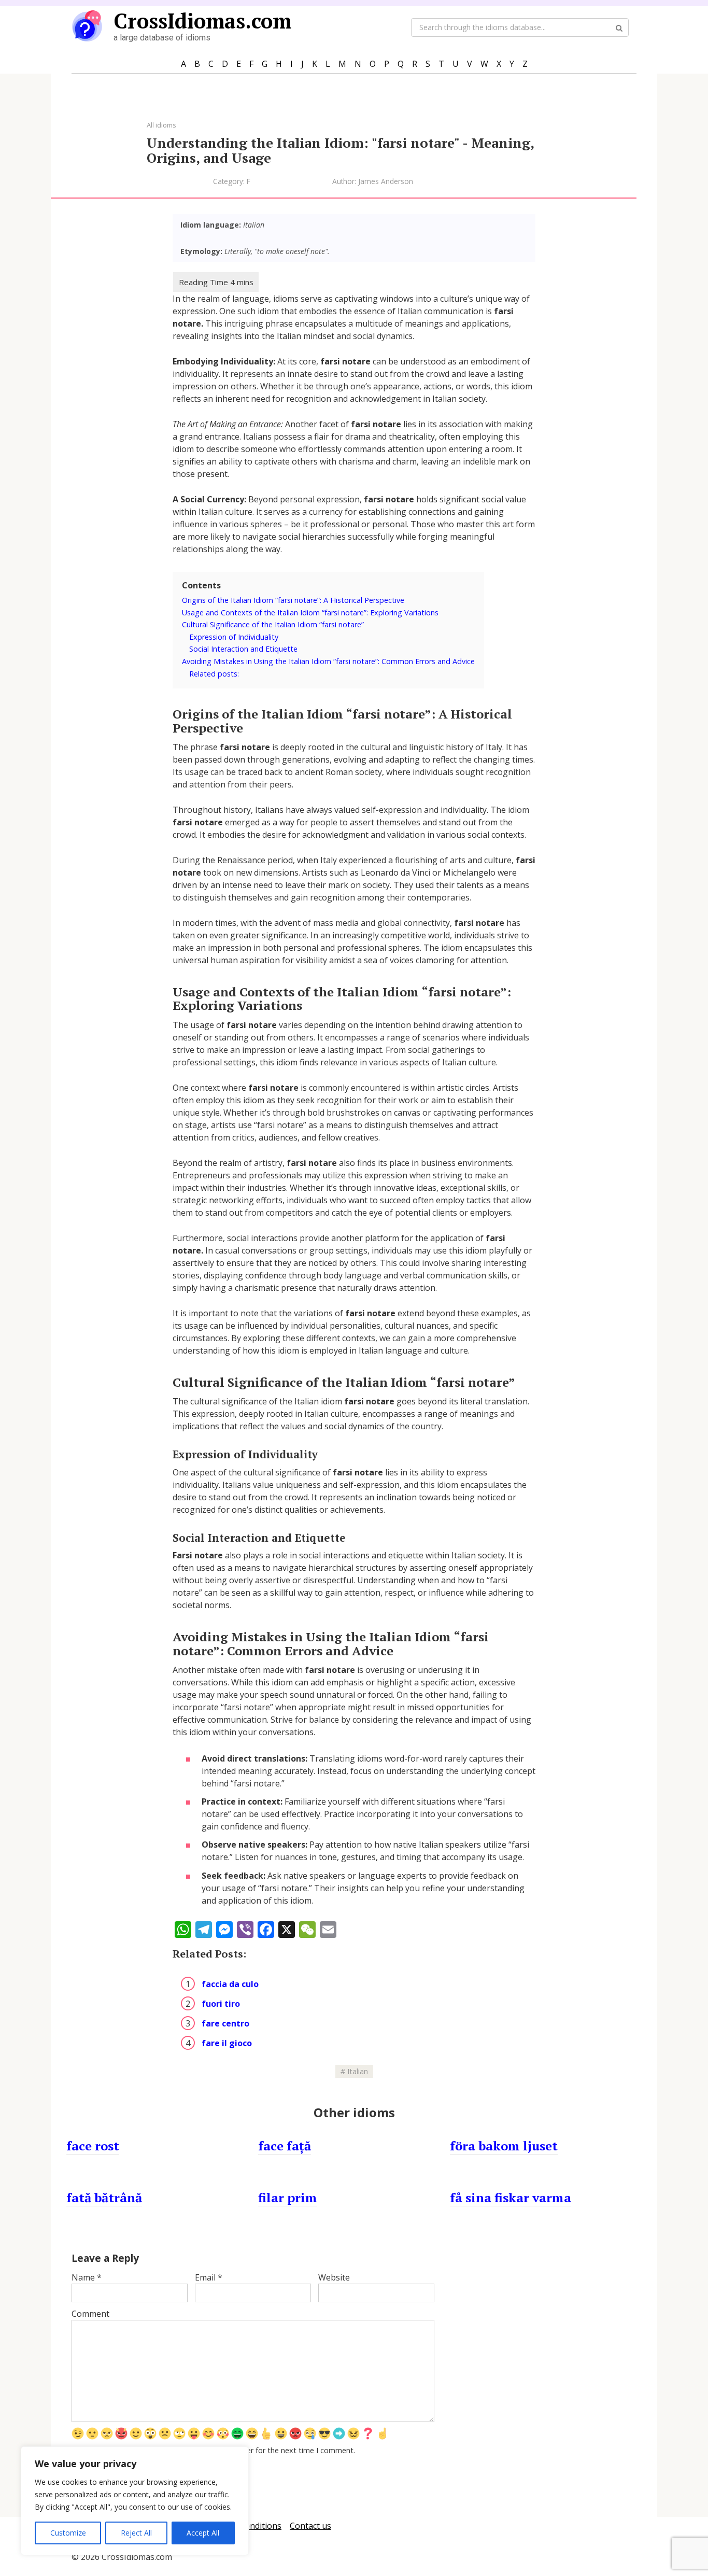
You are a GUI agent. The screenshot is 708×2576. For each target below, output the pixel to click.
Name (87, 2277)
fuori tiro (221, 2004)
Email (209, 2277)
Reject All (136, 2533)
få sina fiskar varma (511, 2198)
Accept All (203, 2533)
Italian (358, 2071)
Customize (68, 2533)
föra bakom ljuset (504, 2146)
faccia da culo (230, 1984)
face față (285, 2146)
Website (334, 2277)
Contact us (310, 2526)
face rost (93, 2146)
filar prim (288, 2198)
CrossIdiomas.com (202, 20)
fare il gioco (227, 2043)
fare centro (225, 2023)
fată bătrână (104, 2198)
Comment (90, 2314)
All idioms (161, 125)
